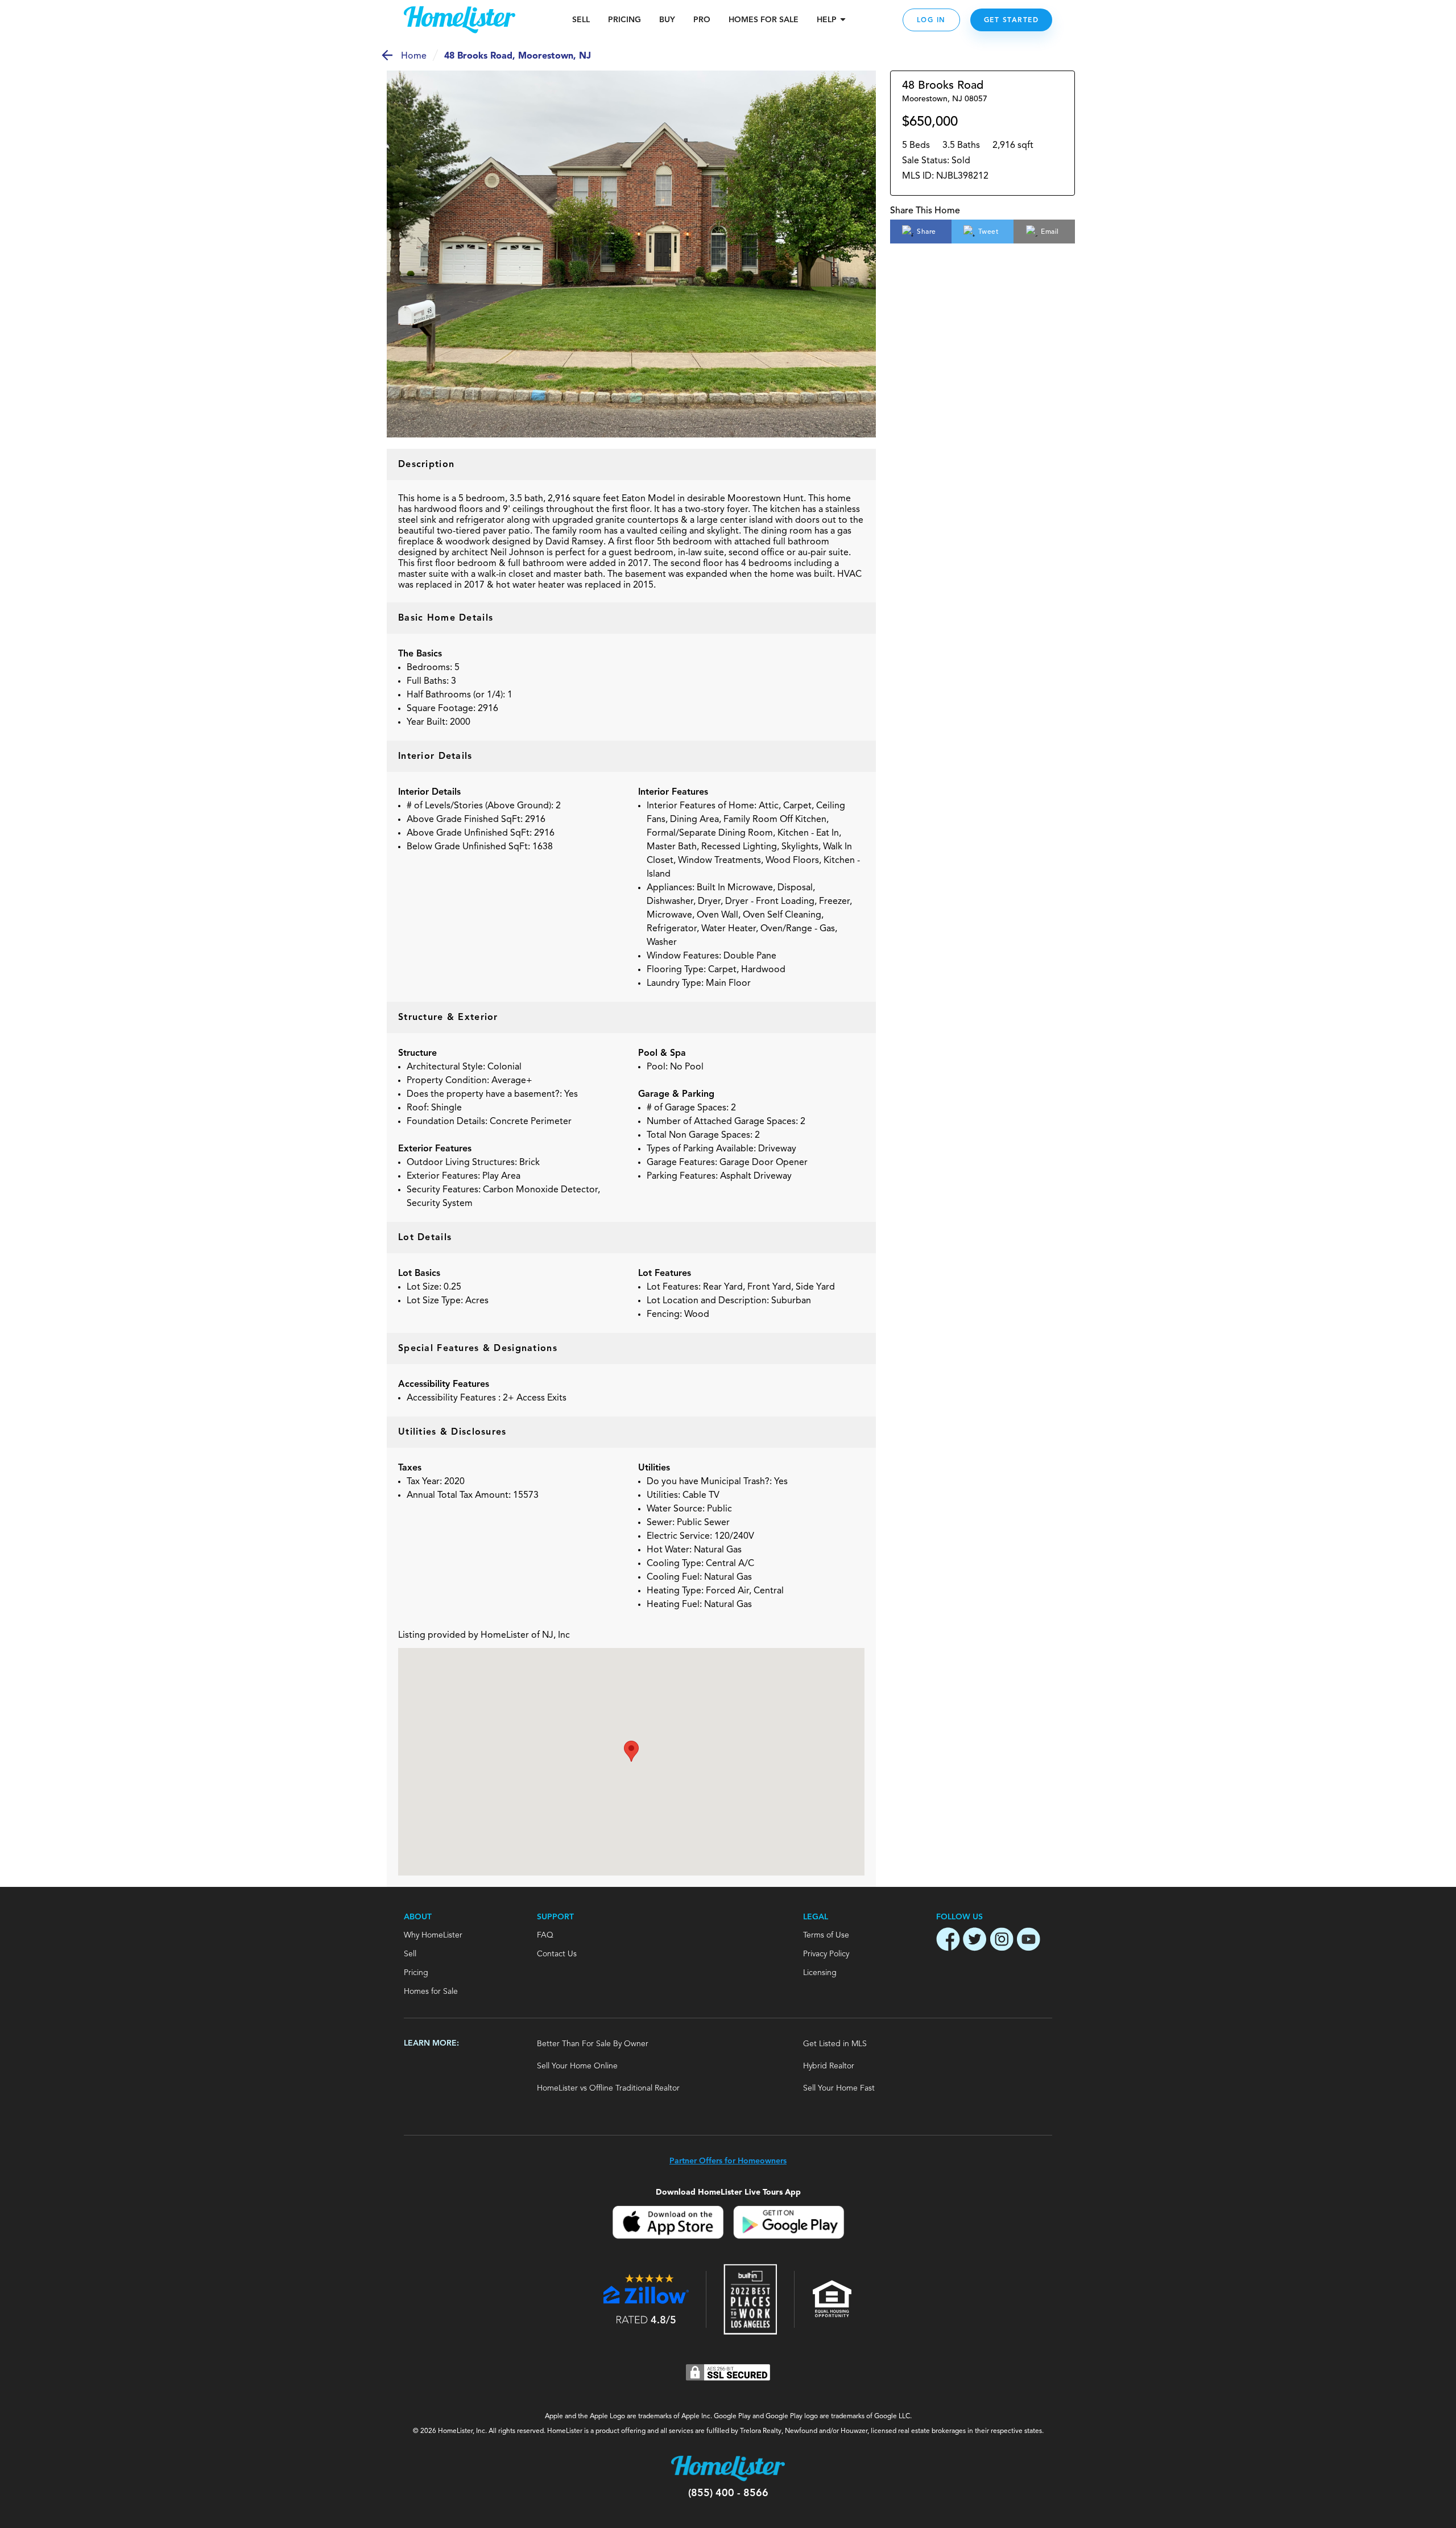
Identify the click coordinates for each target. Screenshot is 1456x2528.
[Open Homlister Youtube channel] (1028, 1941)
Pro (702, 20)
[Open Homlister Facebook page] (948, 1941)
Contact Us (557, 1954)
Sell (581, 20)
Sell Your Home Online (577, 2066)
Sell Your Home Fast (839, 2088)
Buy (667, 20)
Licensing (820, 1973)
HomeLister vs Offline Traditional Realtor (608, 2088)
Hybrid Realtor (829, 2066)
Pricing (624, 20)
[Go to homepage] (460, 20)
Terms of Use (826, 1935)
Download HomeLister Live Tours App (728, 2192)
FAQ (545, 1935)
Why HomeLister (433, 1935)
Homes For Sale (764, 20)
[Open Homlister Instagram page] (1002, 1941)
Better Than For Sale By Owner (593, 2044)
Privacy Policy (826, 1954)
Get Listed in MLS (835, 2044)
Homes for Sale (431, 1992)
